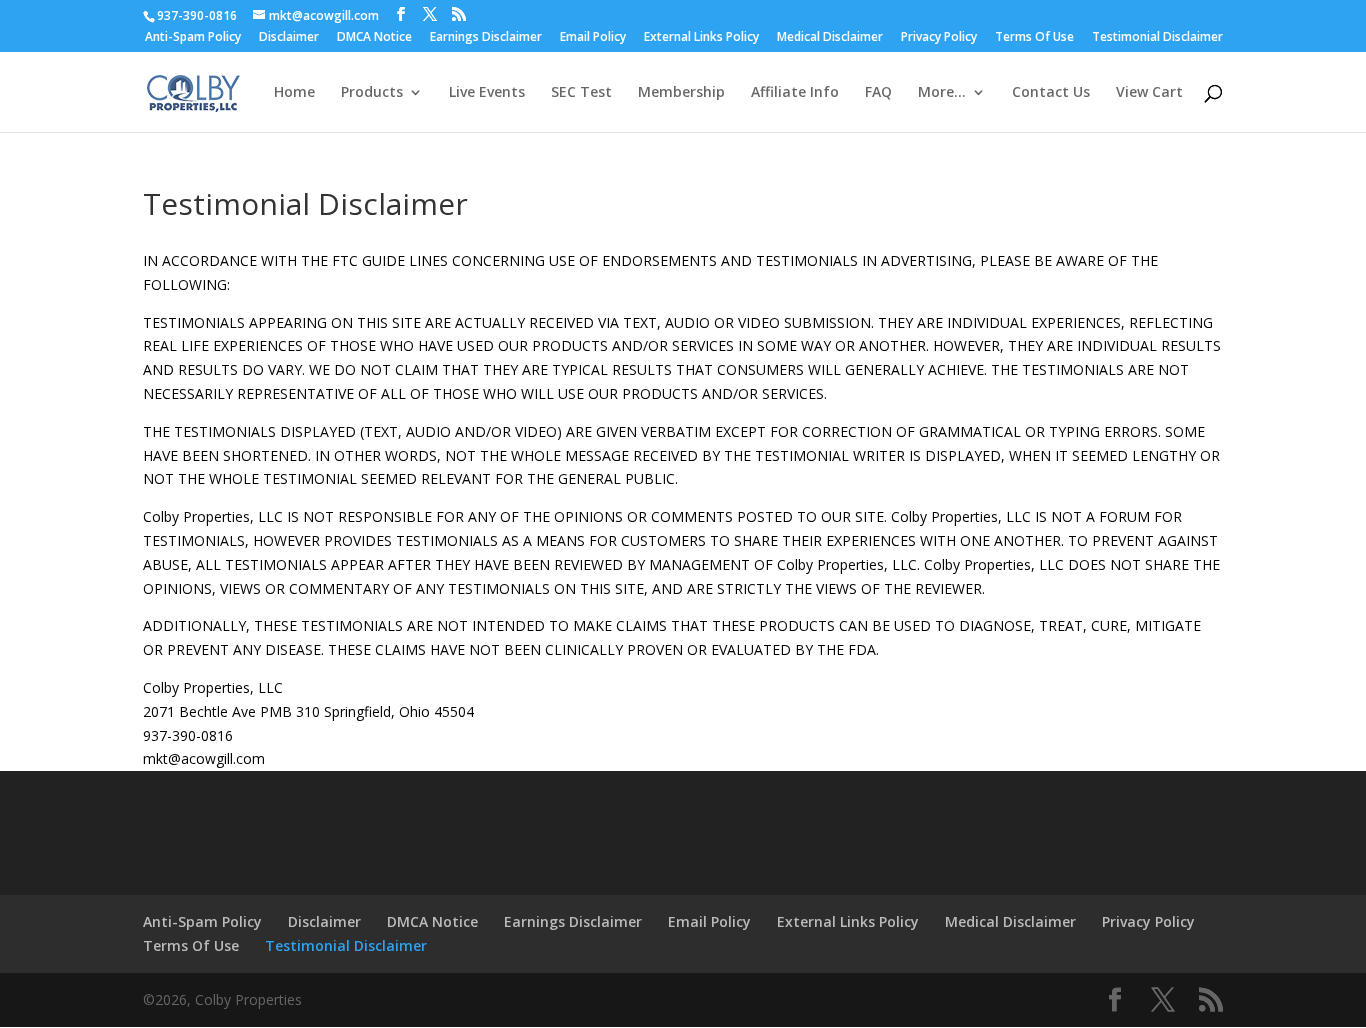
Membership (681, 93)
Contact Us (1051, 93)
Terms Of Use (1034, 38)
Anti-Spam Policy (193, 38)
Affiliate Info (795, 93)
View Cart (1149, 93)
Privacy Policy (939, 38)
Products (372, 93)
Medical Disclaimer (830, 38)
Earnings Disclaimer (486, 38)
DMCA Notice (374, 38)
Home (294, 93)
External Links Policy (701, 38)
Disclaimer (289, 38)
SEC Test (581, 93)
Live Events (487, 93)
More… (942, 93)
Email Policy (593, 38)
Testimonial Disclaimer (1157, 38)
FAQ (878, 93)
